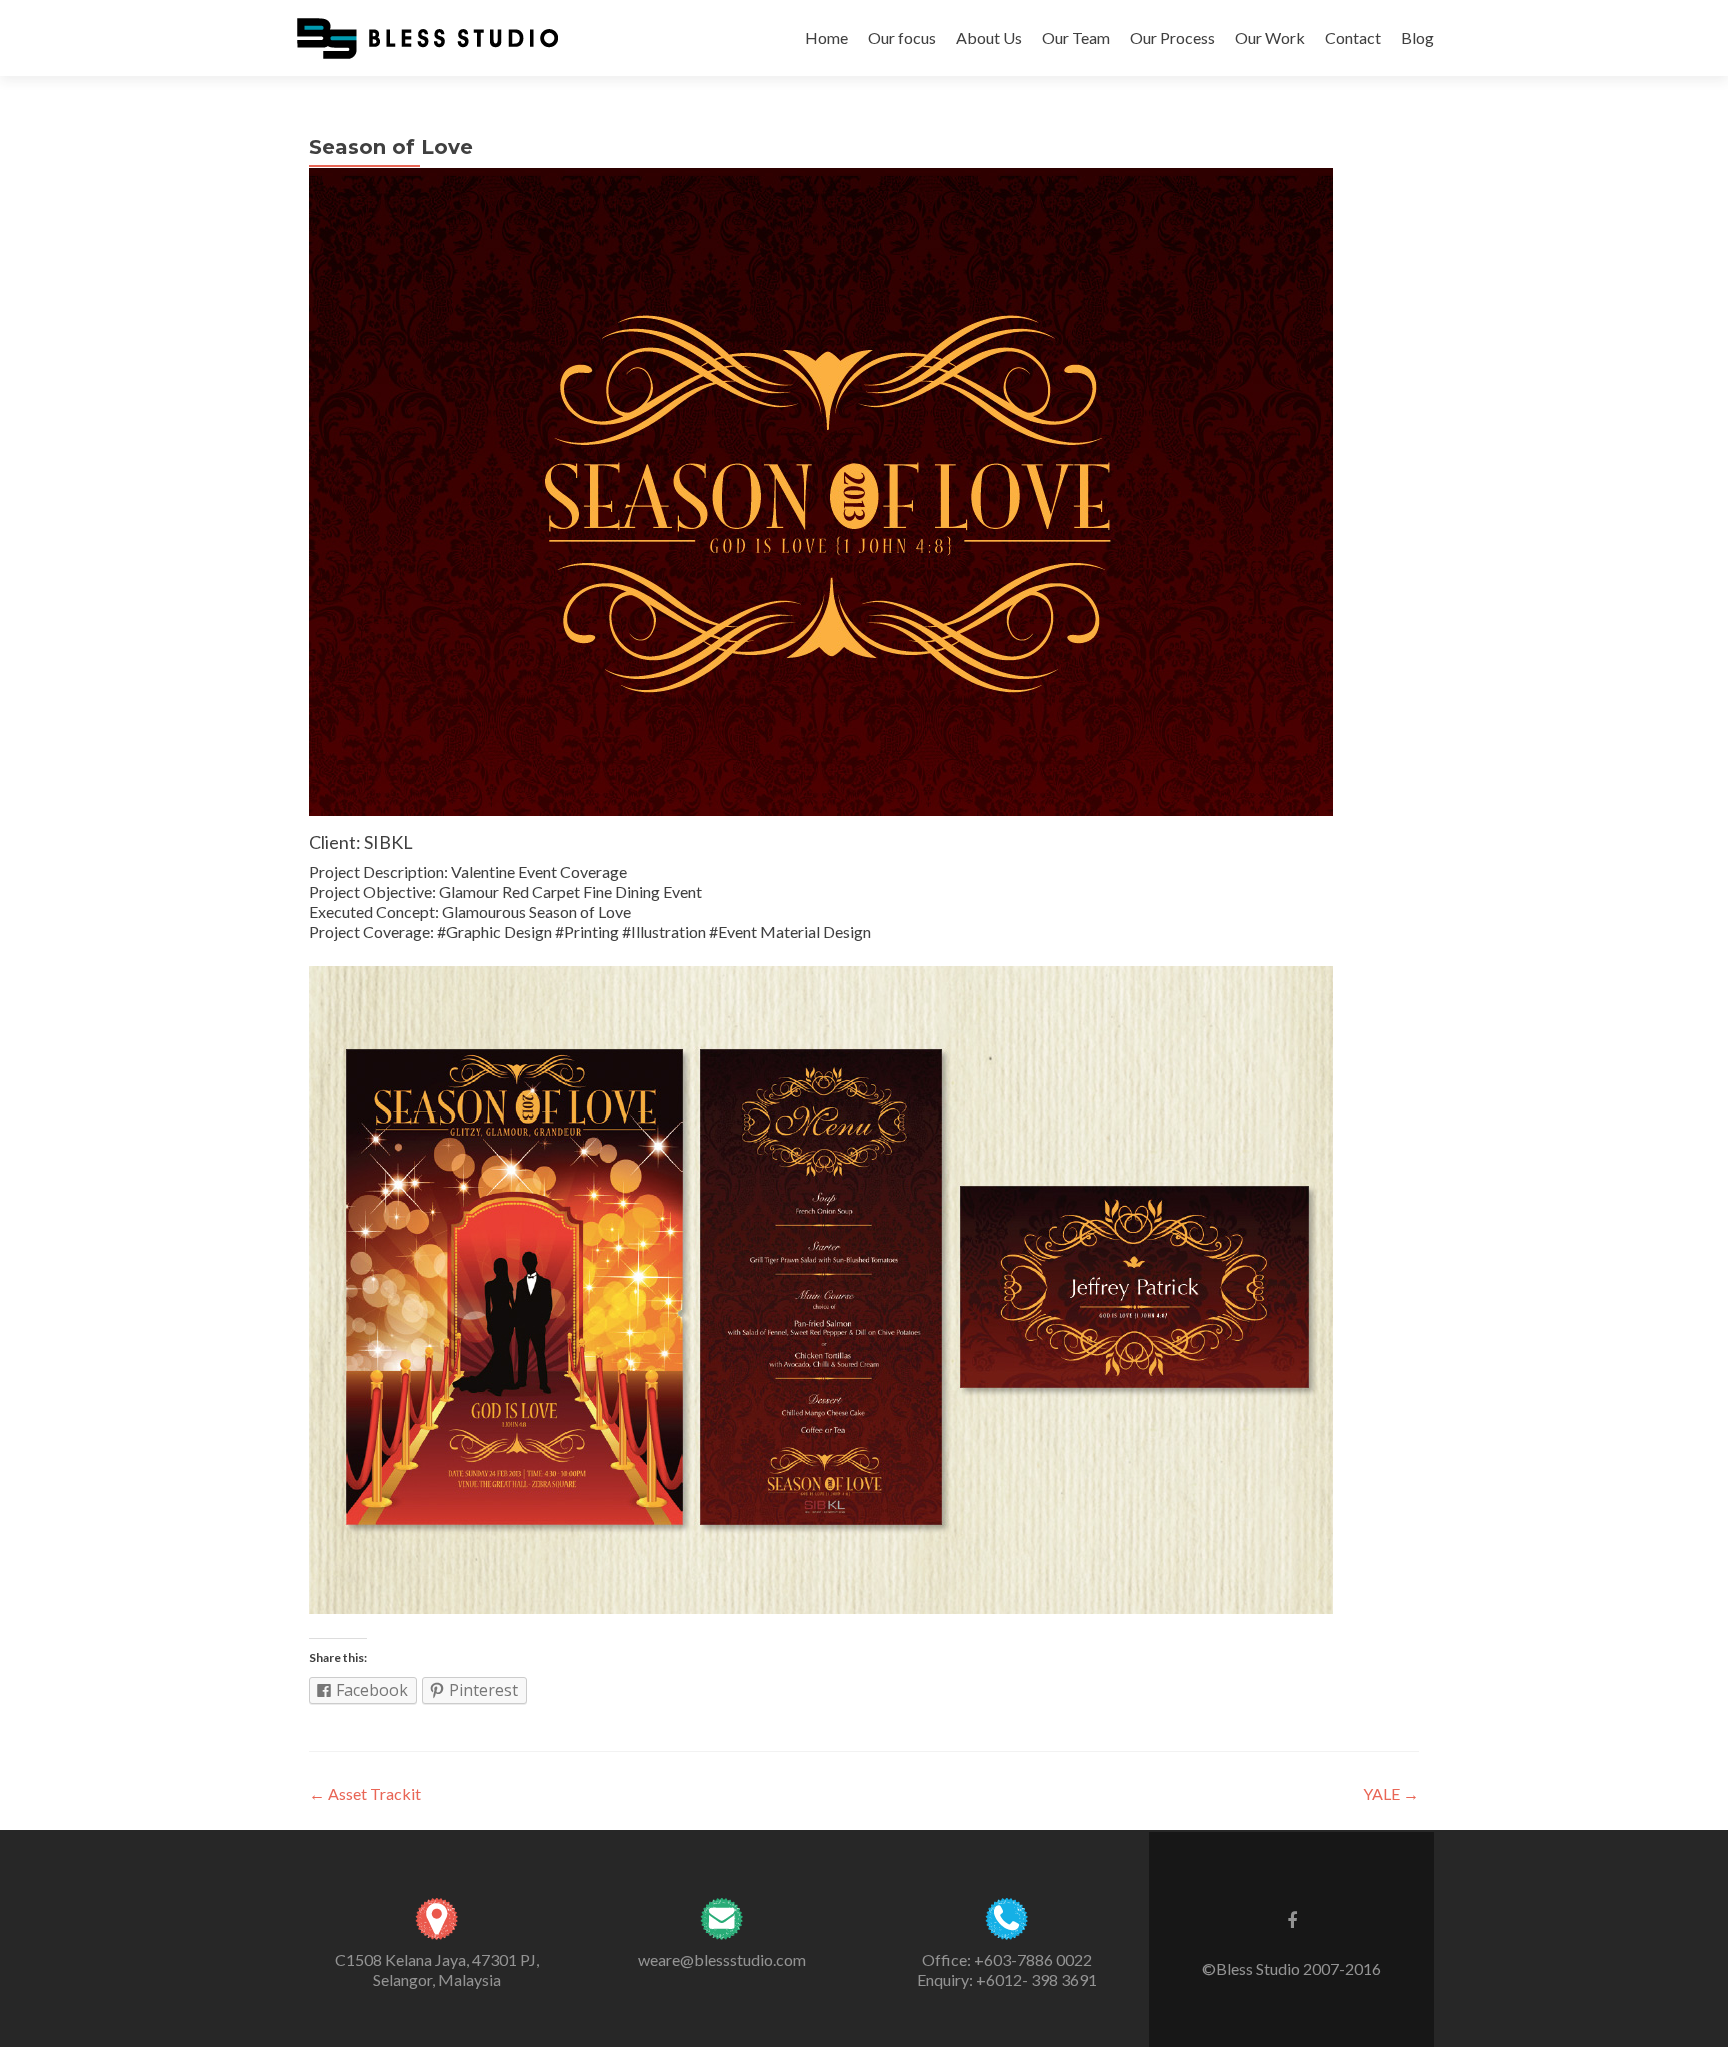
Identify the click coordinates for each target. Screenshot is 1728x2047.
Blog (1417, 37)
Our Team (1076, 37)
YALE (1391, 1793)
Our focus (902, 37)
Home (826, 37)
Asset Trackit (365, 1793)
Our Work (1270, 37)
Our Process (1172, 37)
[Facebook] (1292, 1919)
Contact (1353, 37)
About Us (989, 37)
